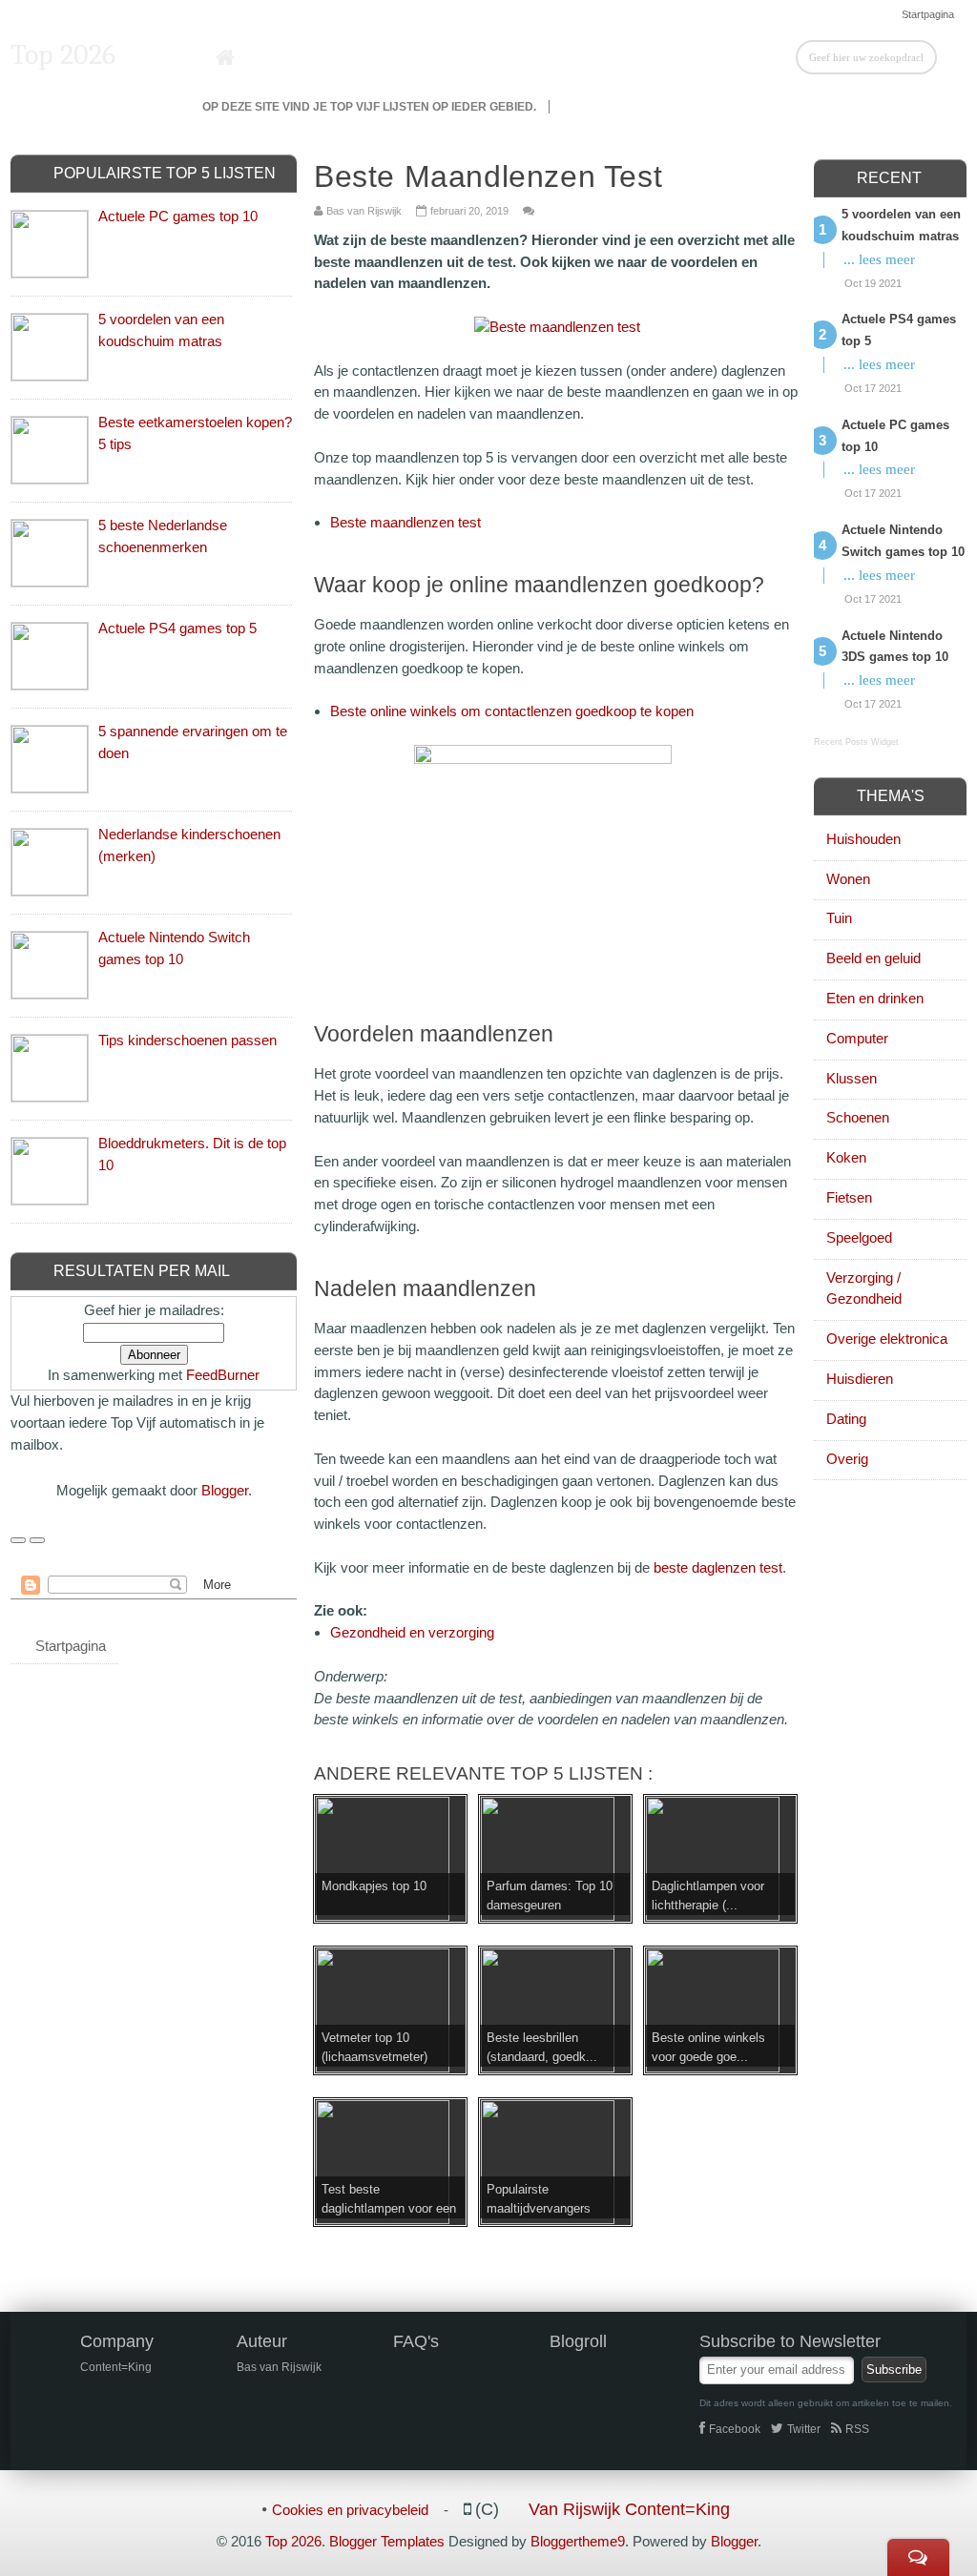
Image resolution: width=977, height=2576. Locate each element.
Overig (847, 1459)
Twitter (804, 2429)
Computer (857, 1038)
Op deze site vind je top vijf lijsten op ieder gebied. (369, 107)
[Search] (952, 56)
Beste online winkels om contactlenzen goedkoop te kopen (512, 711)
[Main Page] (226, 58)
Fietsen (849, 1197)
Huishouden (863, 839)
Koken (846, 1157)
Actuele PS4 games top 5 (177, 628)
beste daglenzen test (718, 1567)
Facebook (735, 2429)
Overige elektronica (887, 1339)
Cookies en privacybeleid (350, 2510)
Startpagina (928, 14)
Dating (846, 1419)
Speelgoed (859, 1237)
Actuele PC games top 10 (178, 216)
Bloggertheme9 (578, 2541)
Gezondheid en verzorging (412, 1632)
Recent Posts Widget (856, 742)
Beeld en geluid (873, 958)
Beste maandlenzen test (405, 522)
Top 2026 (63, 55)
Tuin (839, 918)
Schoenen (858, 1117)
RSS (857, 2429)
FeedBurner (223, 1375)
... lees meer (879, 259)
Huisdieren (860, 1379)
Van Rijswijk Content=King (629, 2509)
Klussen (852, 1078)
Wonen (848, 879)
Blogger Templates (387, 2541)
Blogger (225, 1490)
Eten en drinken (875, 998)
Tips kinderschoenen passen (187, 1040)
